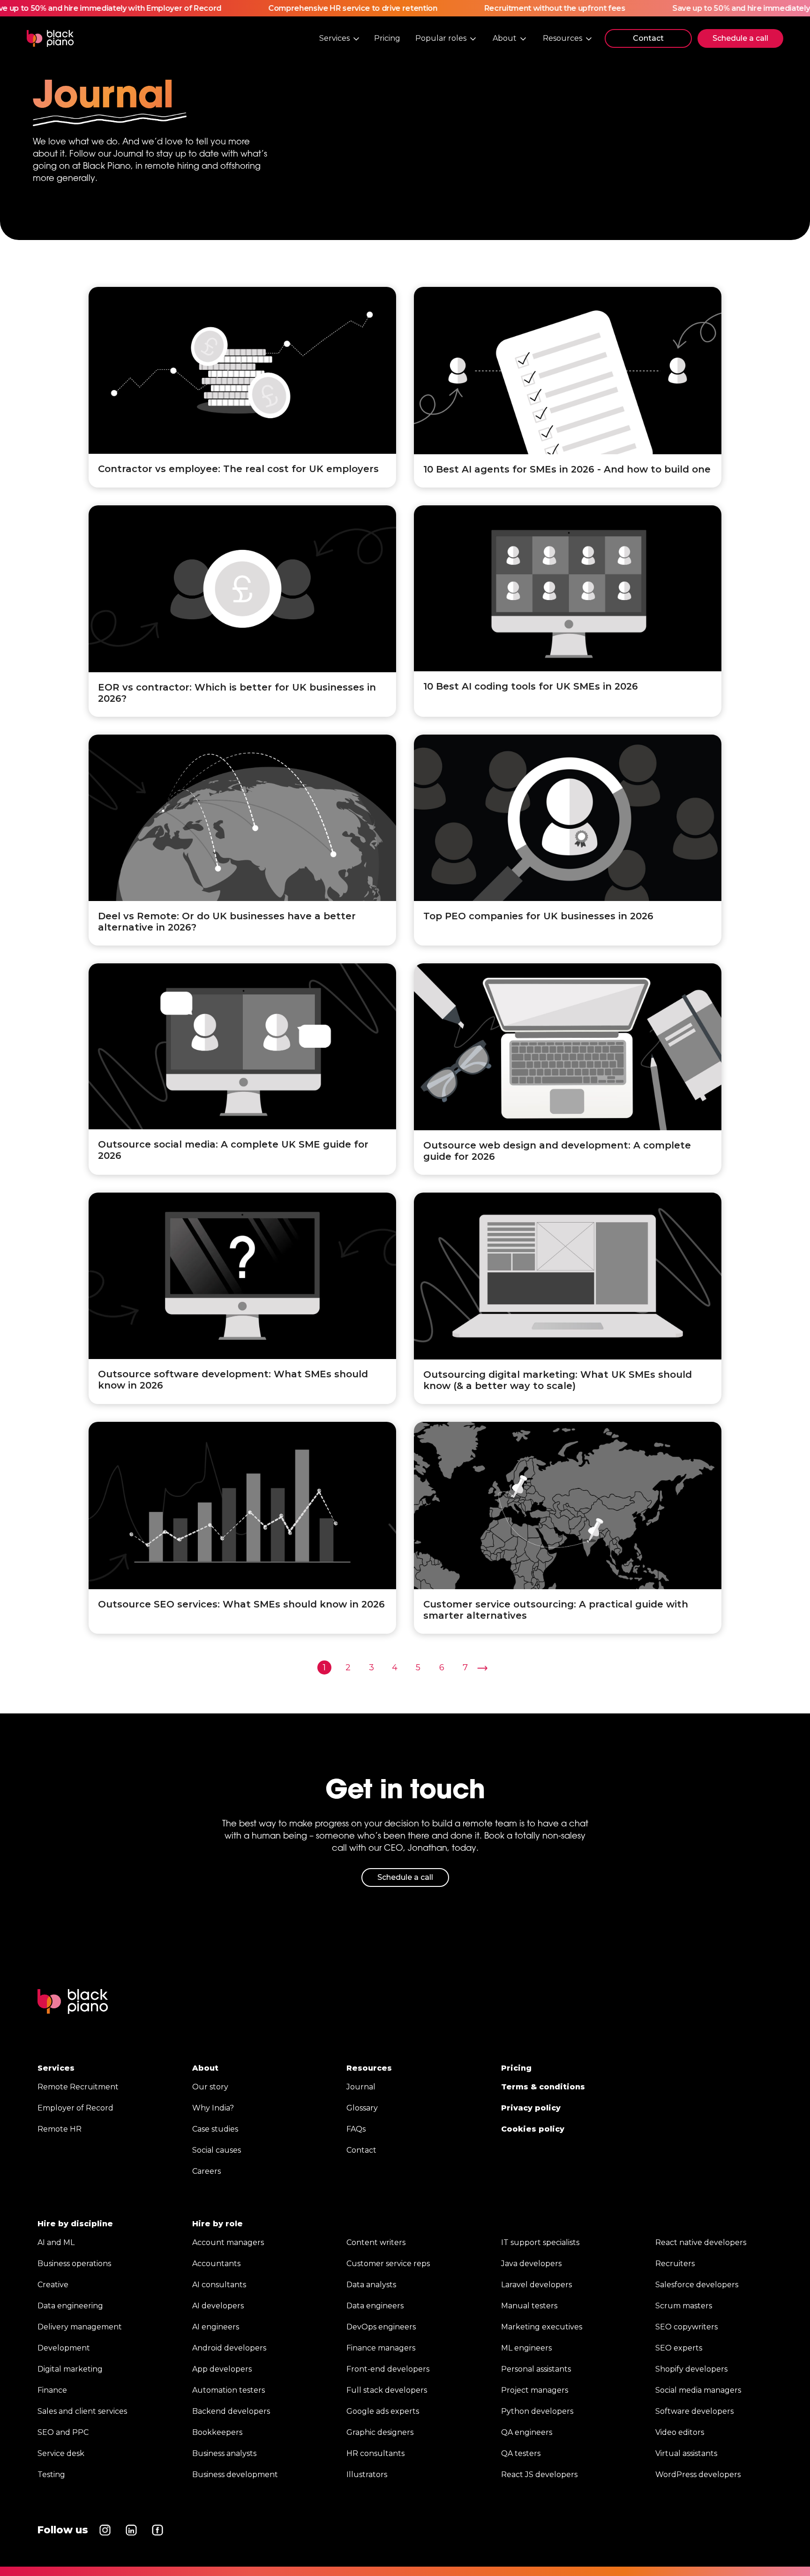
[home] (50, 38)
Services (56, 2068)
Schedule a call (740, 38)
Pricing (387, 38)
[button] (340, 38)
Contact (648, 38)
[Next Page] (482, 1668)
